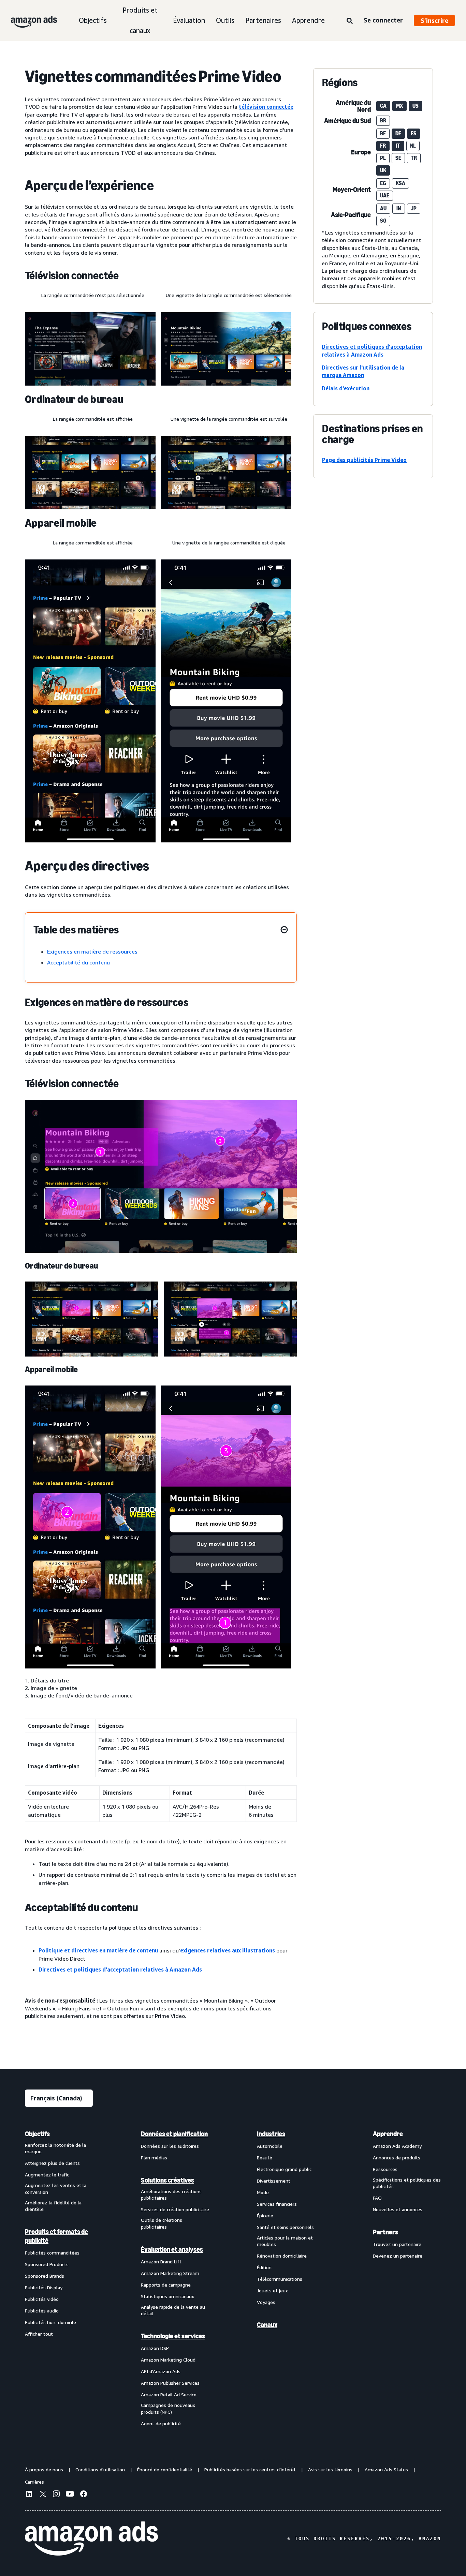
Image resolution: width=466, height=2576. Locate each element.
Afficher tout (39, 2334)
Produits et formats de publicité (56, 2236)
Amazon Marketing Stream (170, 2273)
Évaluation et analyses (172, 2249)
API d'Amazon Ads (161, 2371)
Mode (263, 2192)
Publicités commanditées (52, 2253)
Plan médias (154, 2158)
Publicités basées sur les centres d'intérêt (250, 2469)
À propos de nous (44, 2469)
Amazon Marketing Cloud (168, 2360)
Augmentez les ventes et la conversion (56, 2189)
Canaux (267, 2325)
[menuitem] (59, 2278)
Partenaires (263, 20)
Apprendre (308, 20)
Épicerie (265, 2215)
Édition (264, 2267)
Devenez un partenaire (398, 2256)
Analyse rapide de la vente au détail (173, 2310)
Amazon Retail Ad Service (169, 2394)
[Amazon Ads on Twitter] (43, 2495)
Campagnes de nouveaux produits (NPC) (168, 2408)
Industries (271, 2134)
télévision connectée (266, 107)
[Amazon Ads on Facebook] (84, 2495)
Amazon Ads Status (386, 2469)
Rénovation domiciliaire (282, 2256)
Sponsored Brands (45, 2276)
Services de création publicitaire (175, 2209)
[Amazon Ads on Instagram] (56, 2495)
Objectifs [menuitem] (37, 2134)
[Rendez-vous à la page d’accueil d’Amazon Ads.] (91, 2538)
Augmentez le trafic (47, 2175)
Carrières (34, 2482)
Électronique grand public (284, 2169)
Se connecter (383, 20)
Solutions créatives (168, 2180)
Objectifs (93, 20)
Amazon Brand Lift (161, 2262)
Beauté (265, 2158)
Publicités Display (44, 2287)
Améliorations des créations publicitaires (171, 2195)
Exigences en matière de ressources (92, 952)
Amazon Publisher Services (170, 2383)
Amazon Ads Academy (397, 2146)
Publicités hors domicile (50, 2322)
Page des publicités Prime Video (364, 460)
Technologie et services (173, 2336)
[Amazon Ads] (28, 20)
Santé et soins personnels (285, 2227)
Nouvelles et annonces (398, 2209)
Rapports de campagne (166, 2285)
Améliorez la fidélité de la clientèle (53, 2206)
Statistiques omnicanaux (168, 2296)
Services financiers (277, 2204)
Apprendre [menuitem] (388, 2134)
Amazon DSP (155, 2348)
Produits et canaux (140, 20)
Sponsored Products (47, 2264)
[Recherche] (350, 21)
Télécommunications (280, 2279)
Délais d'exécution (346, 388)
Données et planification (174, 2134)
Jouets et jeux (272, 2290)
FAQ (377, 2198)
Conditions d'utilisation (100, 2469)
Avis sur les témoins (330, 2469)
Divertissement (274, 2181)
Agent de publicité (161, 2423)
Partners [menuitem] (385, 2232)
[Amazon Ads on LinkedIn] (29, 2495)
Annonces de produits (397, 2158)
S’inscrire (434, 20)
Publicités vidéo (42, 2299)
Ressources (385, 2169)
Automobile (270, 2146)
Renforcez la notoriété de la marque (55, 2148)
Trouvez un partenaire (397, 2244)
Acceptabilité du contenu (78, 962)
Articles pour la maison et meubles (285, 2241)
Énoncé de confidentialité (165, 2469)
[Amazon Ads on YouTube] (70, 2495)
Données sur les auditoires (170, 2146)
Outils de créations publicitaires (162, 2223)
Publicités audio (42, 2311)
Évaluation (189, 20)
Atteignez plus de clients (52, 2163)
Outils (225, 20)
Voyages (266, 2302)
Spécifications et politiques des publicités (407, 2183)
